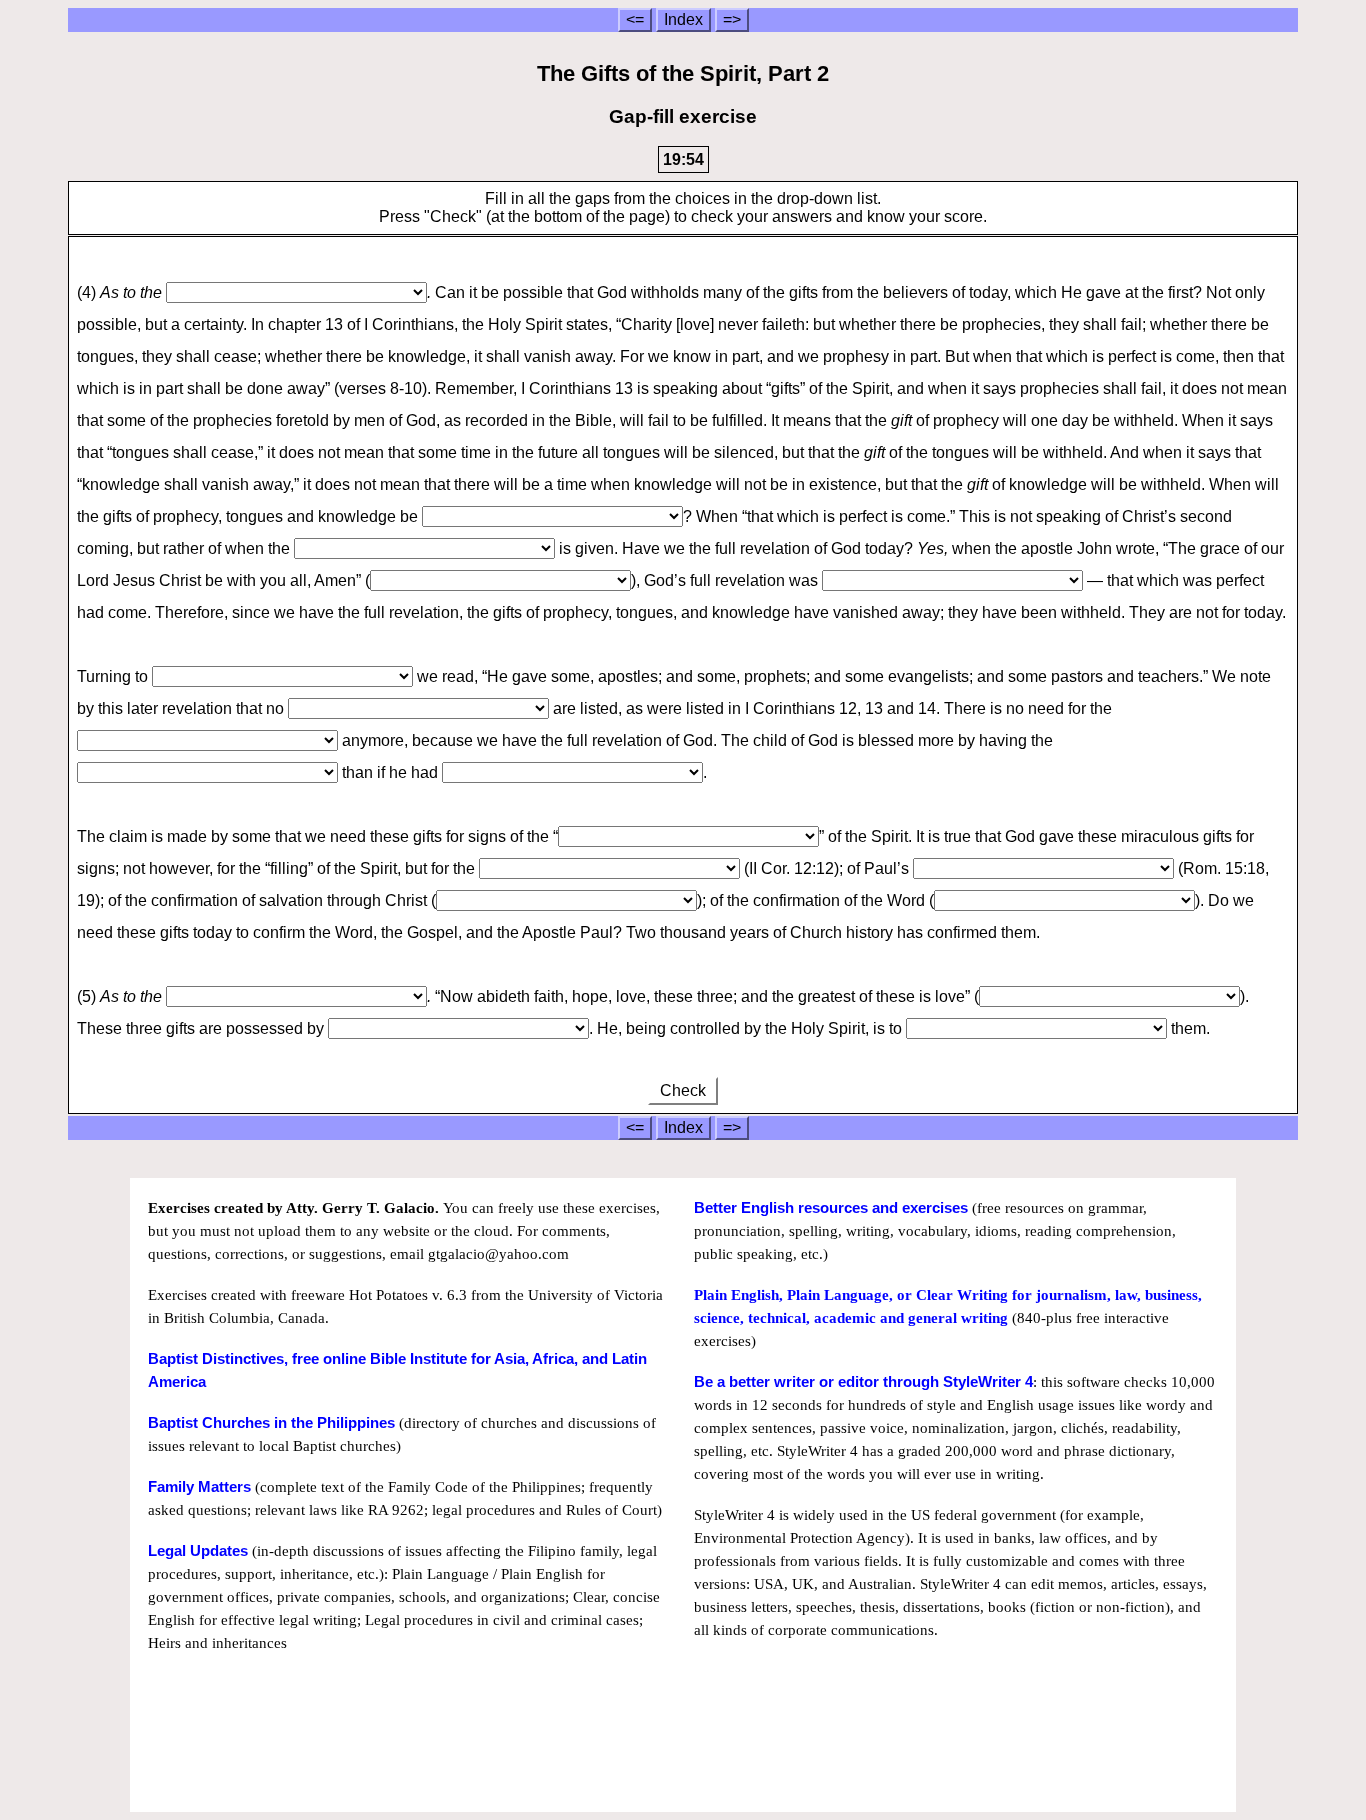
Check (683, 1090)
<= (635, 19)
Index (683, 19)
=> (732, 19)
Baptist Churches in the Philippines (271, 1422)
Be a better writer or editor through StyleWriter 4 (863, 1381)
